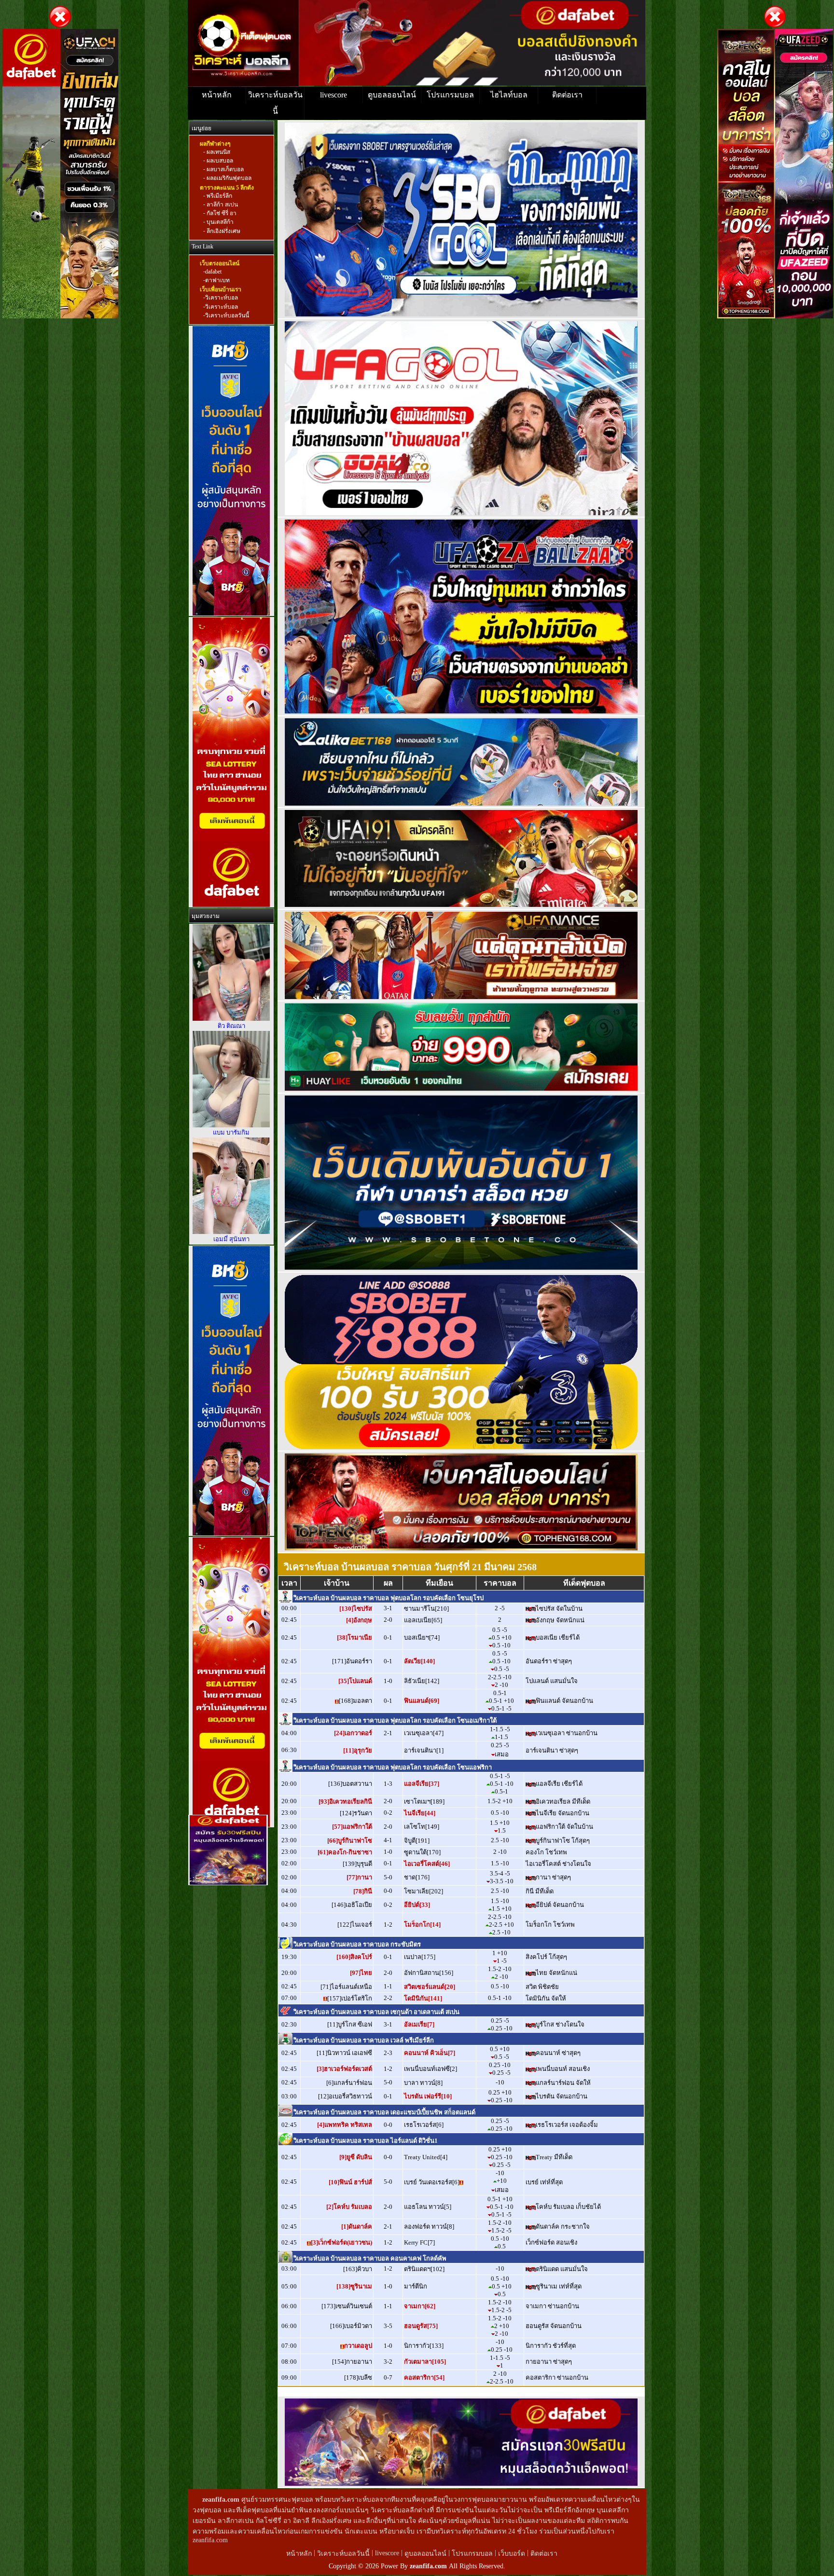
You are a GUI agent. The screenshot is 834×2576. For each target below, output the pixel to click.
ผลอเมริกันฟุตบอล (228, 178)
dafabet (213, 272)
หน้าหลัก (217, 95)
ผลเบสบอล (219, 161)
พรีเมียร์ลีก (219, 196)
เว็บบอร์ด (513, 2554)
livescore (334, 95)
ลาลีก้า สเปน (222, 205)
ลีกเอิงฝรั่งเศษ (223, 231)
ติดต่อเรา (567, 95)
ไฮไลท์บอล (509, 95)
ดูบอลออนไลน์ (392, 95)
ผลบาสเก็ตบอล (224, 169)
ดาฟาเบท (217, 280)
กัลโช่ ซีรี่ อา (221, 213)
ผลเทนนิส (218, 152)
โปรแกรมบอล (450, 95)
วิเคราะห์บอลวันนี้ (275, 103)
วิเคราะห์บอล (222, 298)
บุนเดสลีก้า (219, 222)
